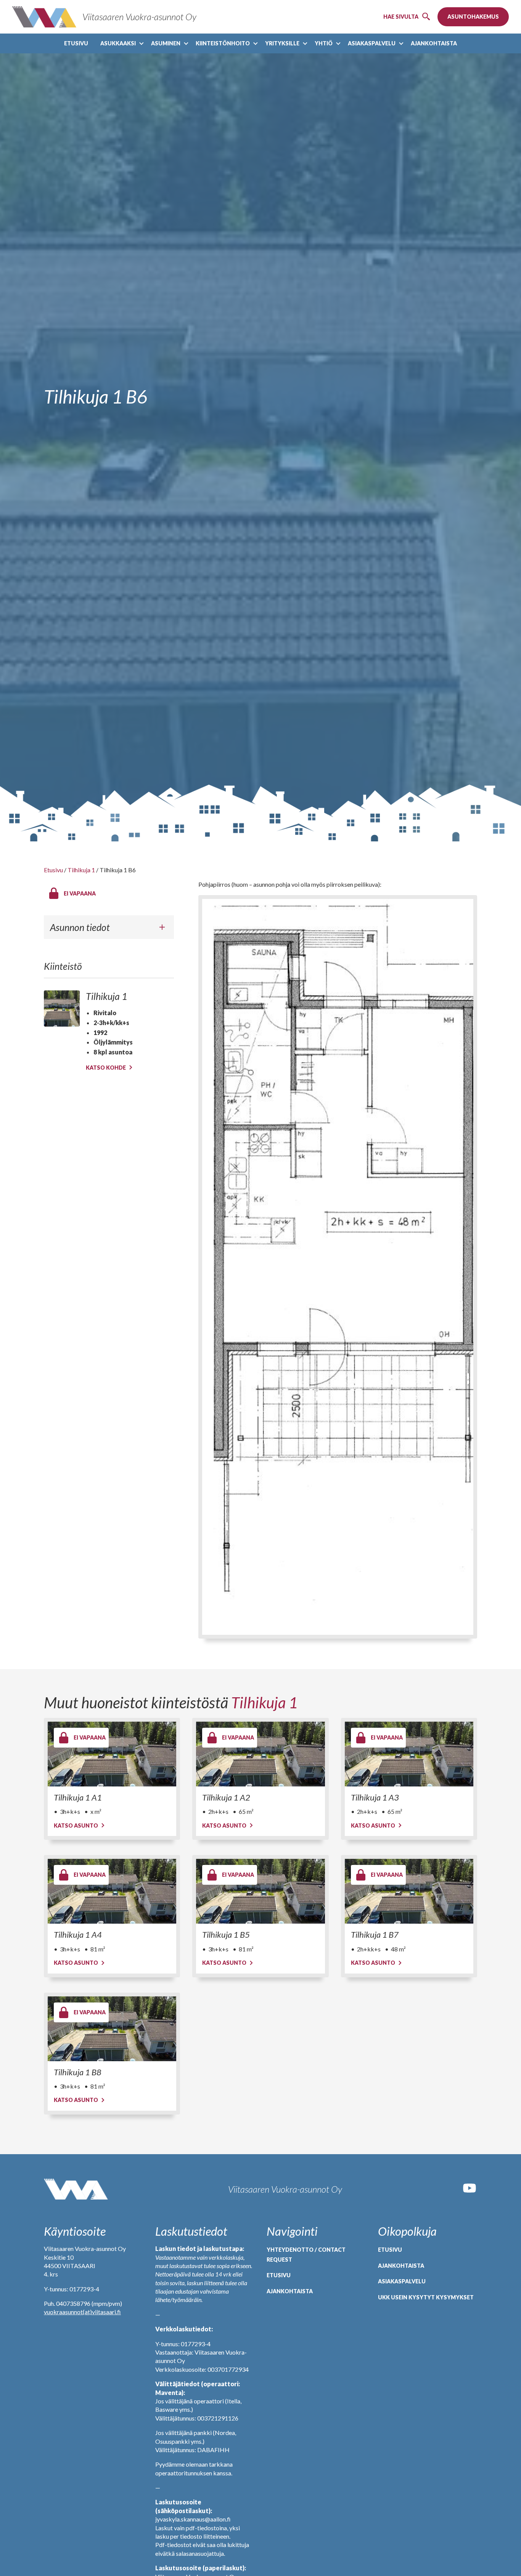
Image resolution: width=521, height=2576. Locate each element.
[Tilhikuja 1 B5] (260, 1891)
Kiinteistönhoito (223, 43)
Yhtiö (324, 43)
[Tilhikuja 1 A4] (112, 1891)
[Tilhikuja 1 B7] (409, 1891)
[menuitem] (76, 43)
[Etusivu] (76, 2189)
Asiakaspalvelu (372, 43)
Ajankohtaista (434, 43)
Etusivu (76, 43)
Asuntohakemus (473, 17)
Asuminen (166, 43)
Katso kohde (106, 1068)
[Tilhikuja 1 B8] (112, 2029)
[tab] (109, 927)
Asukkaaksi (118, 43)
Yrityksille (282, 43)
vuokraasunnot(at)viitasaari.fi (82, 2312)
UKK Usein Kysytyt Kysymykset (426, 2297)
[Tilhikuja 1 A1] (112, 1754)
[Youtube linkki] (470, 2193)
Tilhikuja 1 (81, 870)
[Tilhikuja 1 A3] (409, 1754)
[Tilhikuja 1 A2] (260, 1754)
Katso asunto (76, 1825)
